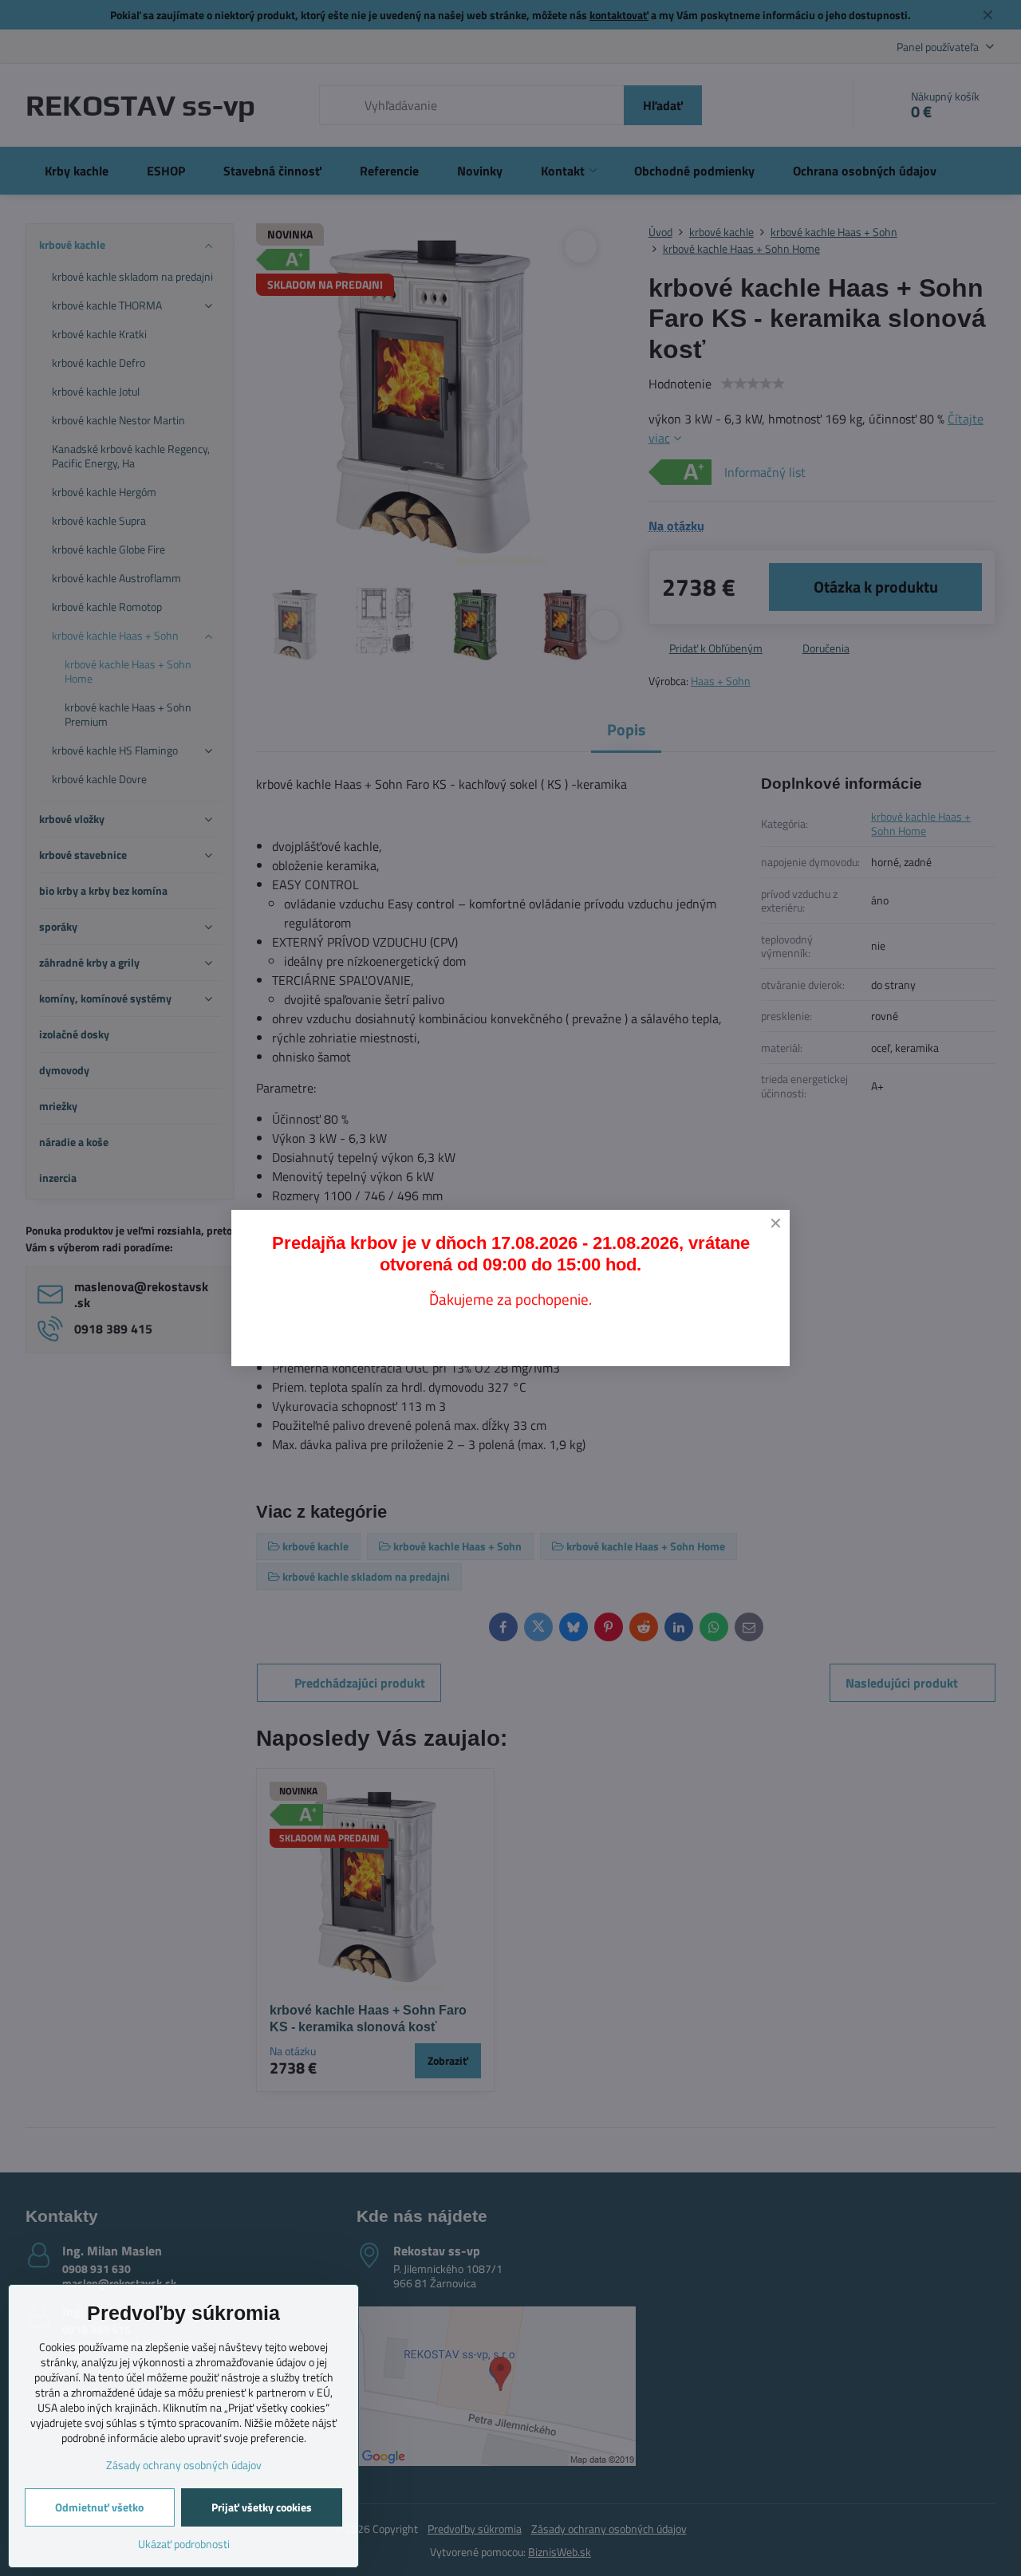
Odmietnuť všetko (99, 2507)
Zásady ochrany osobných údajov (184, 2465)
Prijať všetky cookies (262, 2507)
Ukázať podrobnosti (184, 2544)
